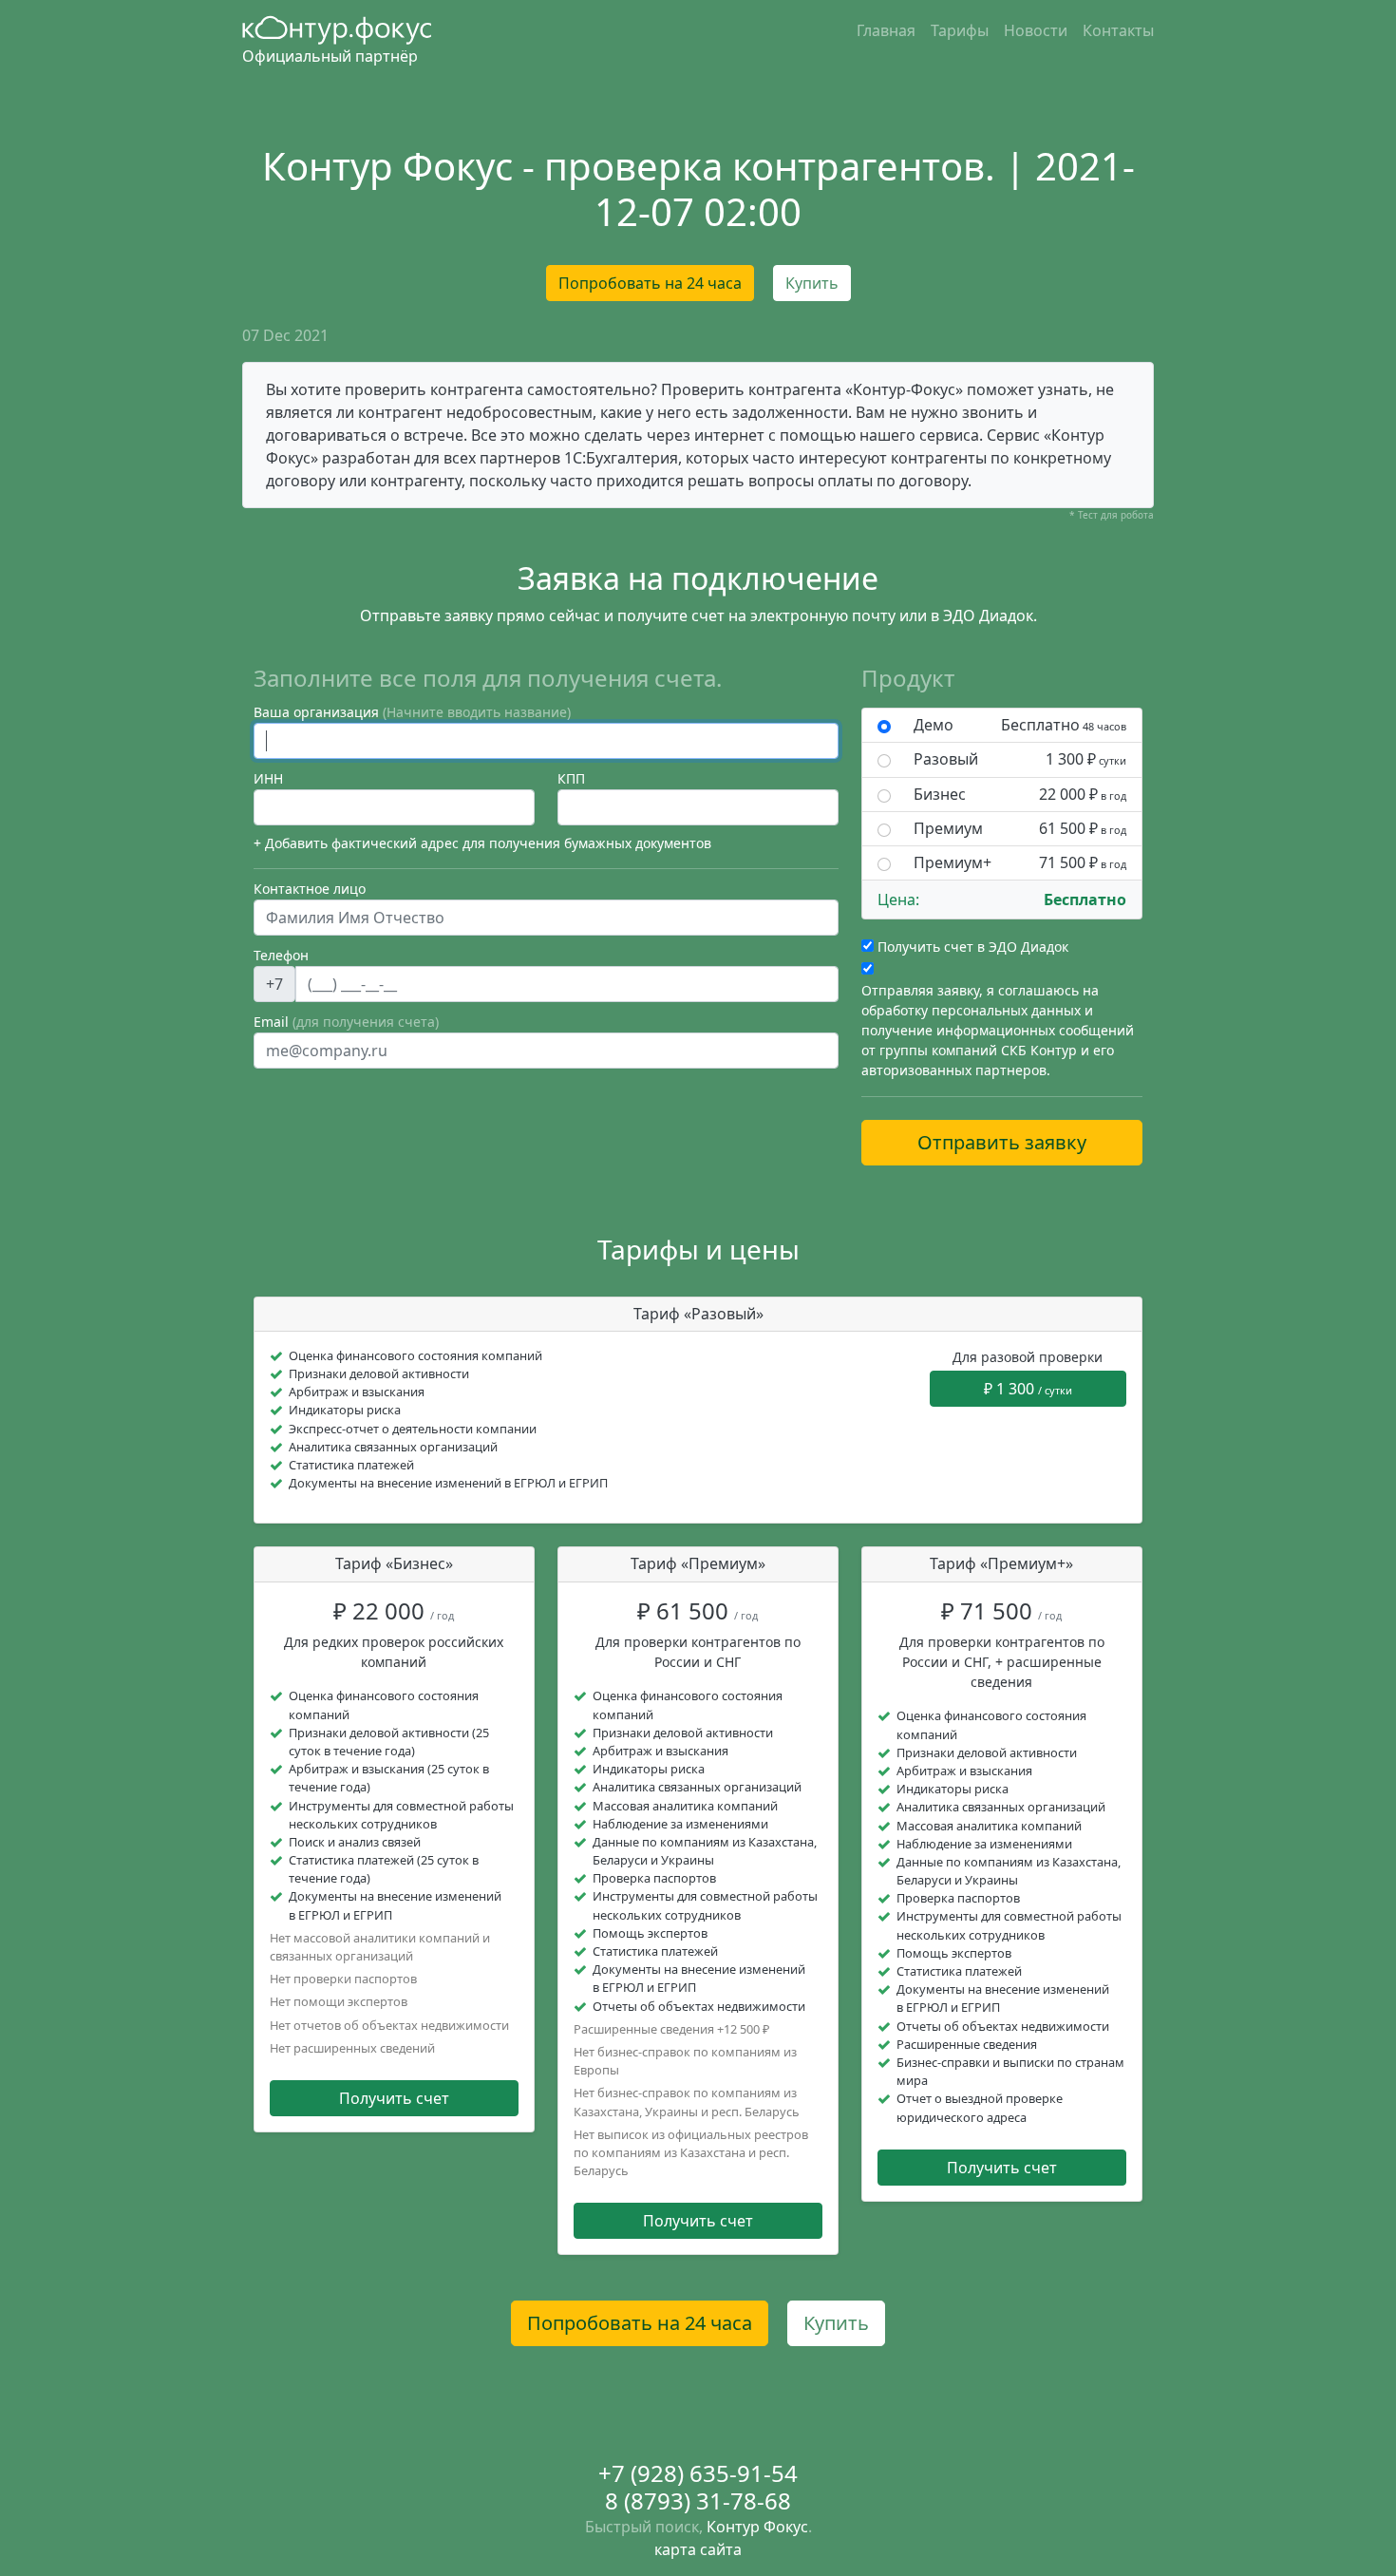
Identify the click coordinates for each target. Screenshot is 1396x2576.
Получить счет (394, 2098)
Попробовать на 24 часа (650, 283)
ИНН (268, 778)
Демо (1020, 725)
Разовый (1020, 759)
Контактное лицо (310, 889)
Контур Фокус (757, 2527)
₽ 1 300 (1028, 1389)
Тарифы (960, 30)
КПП (571, 778)
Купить (812, 283)
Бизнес (1020, 795)
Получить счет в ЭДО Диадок (973, 947)
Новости (1036, 30)
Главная (886, 30)
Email (346, 1022)
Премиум (1020, 829)
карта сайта (698, 2549)
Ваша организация (412, 712)
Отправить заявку (1002, 1142)
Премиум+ (1020, 863)
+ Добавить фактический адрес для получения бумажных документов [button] (482, 843)
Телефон (281, 955)
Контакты (1118, 30)
